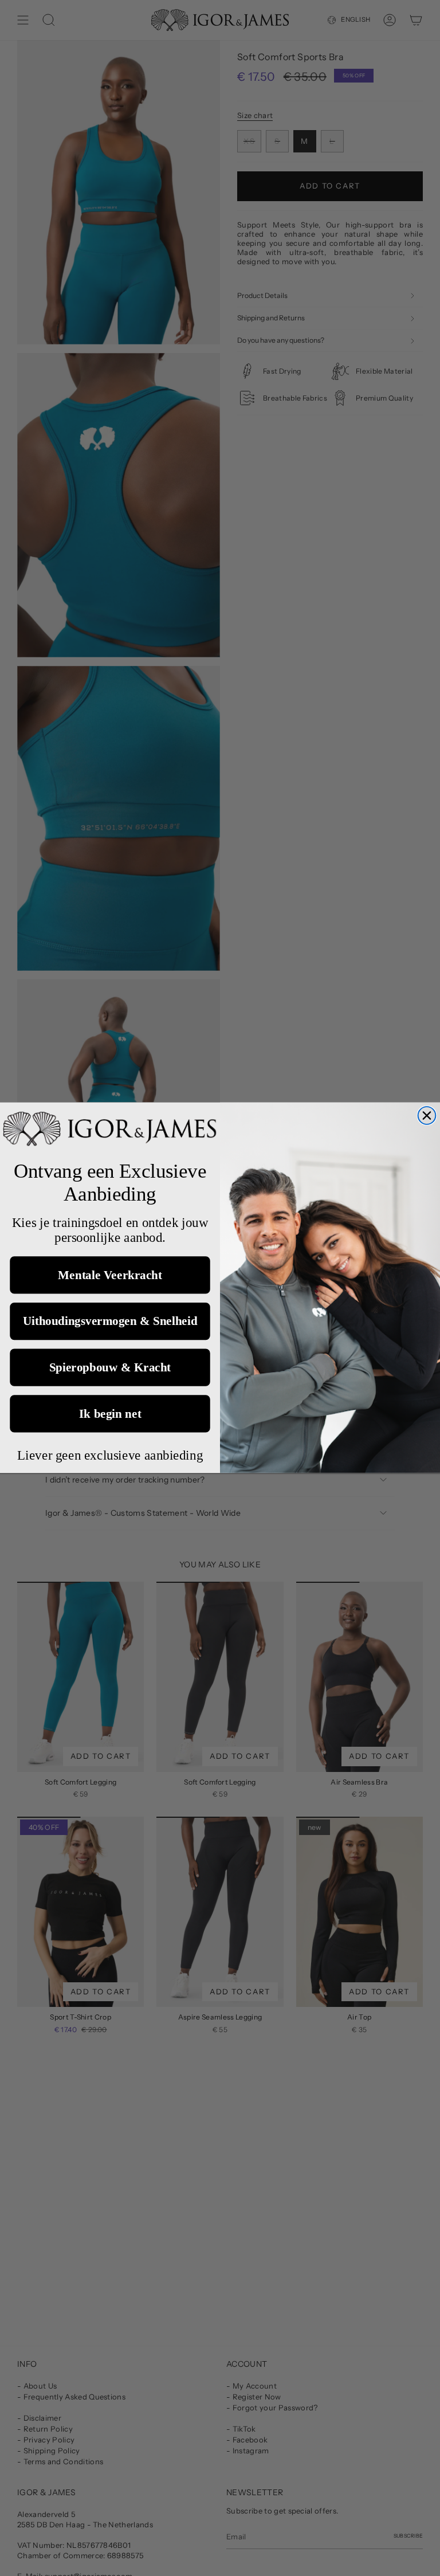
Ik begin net (110, 1414)
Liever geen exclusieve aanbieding (110, 1455)
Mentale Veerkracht (110, 1275)
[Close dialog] (427, 1116)
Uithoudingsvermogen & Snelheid (110, 1322)
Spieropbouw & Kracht (110, 1367)
